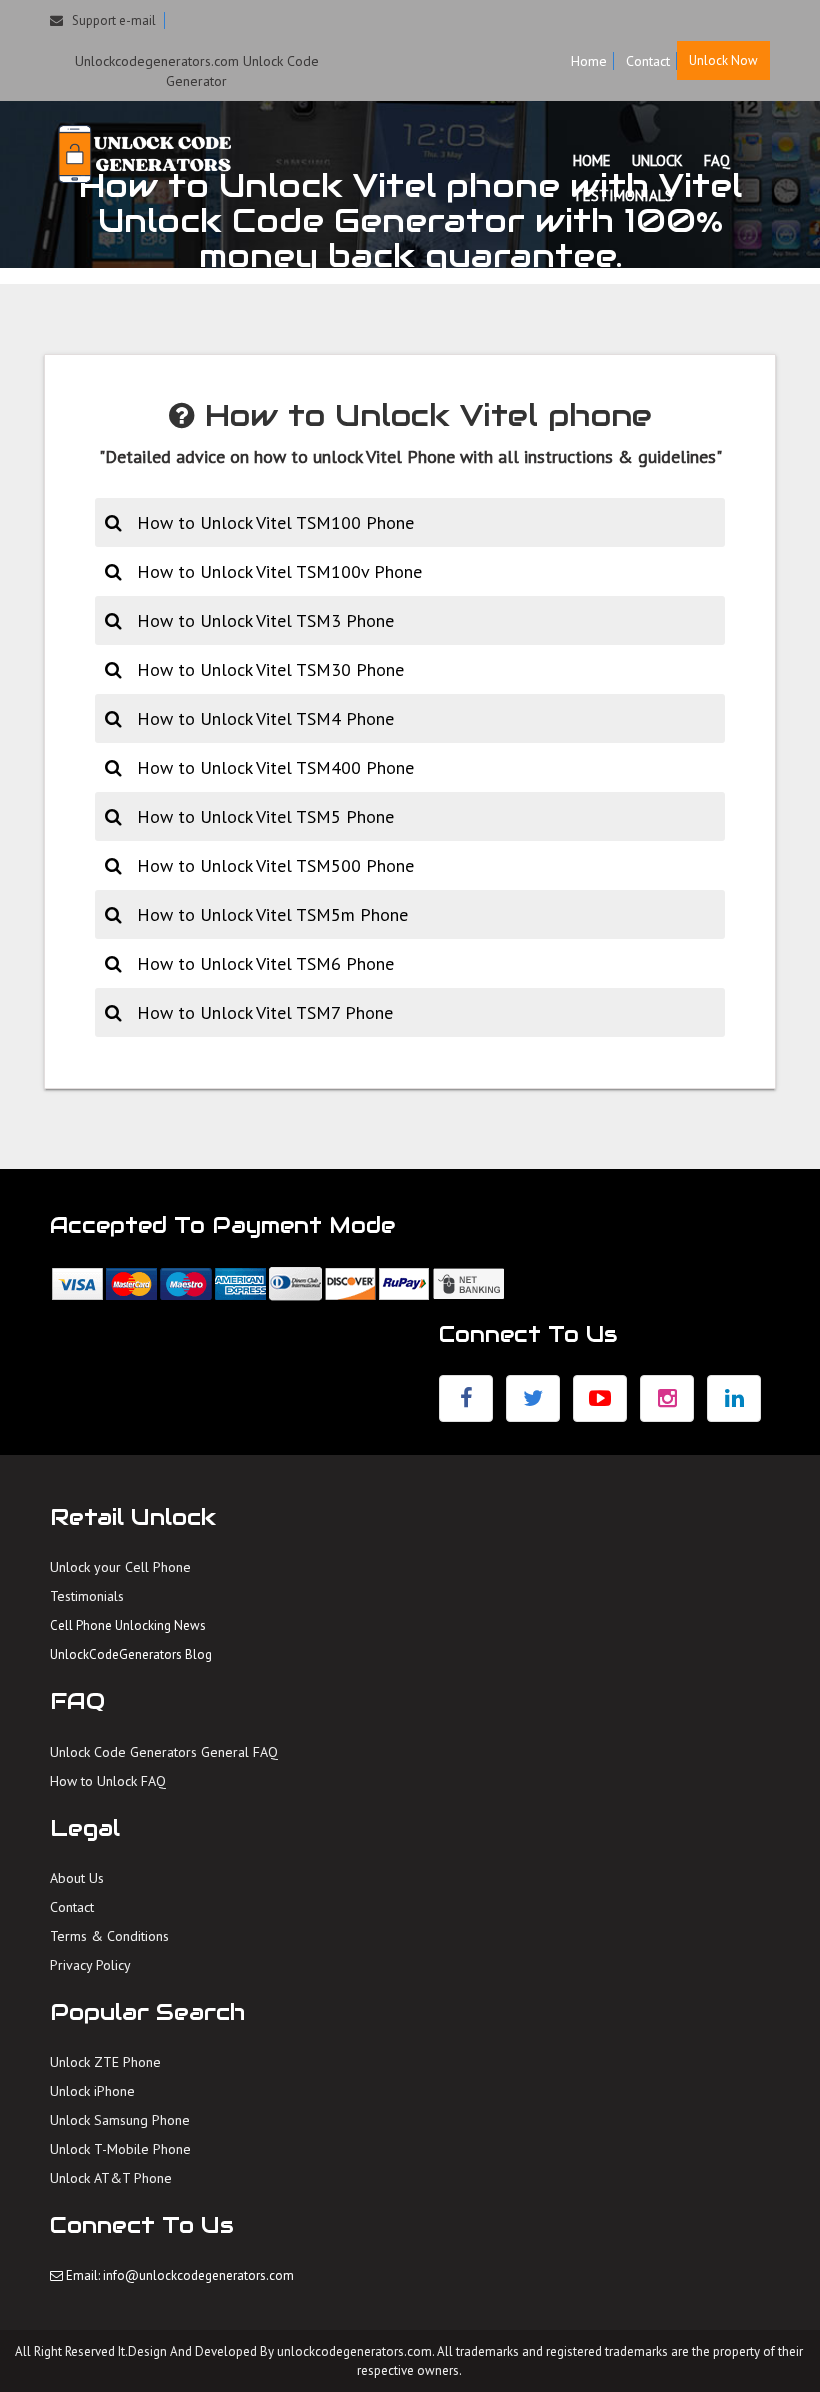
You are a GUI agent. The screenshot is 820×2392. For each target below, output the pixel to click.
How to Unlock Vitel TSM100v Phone (279, 571)
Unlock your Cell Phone (120, 1567)
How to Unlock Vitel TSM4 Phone (265, 718)
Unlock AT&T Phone (111, 2178)
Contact (648, 61)
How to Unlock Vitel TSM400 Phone (275, 767)
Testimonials (87, 1596)
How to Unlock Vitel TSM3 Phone (265, 620)
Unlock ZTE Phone (105, 2062)
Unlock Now (723, 60)
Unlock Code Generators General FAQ (164, 1752)
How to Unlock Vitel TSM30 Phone (270, 669)
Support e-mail (109, 20)
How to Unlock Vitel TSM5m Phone (272, 914)
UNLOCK (657, 160)
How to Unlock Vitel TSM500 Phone (275, 865)
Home (589, 61)
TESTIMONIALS (623, 195)
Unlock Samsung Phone (120, 2120)
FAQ (717, 160)
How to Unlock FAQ (108, 1781)
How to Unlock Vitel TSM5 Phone (265, 816)
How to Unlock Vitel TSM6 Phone (265, 963)
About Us (77, 1878)
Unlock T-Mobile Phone (120, 2149)
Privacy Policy (90, 1965)
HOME (592, 160)
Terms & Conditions (109, 1936)
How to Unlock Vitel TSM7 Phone (265, 1012)
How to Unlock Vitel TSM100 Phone (275, 522)
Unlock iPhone (92, 2091)
